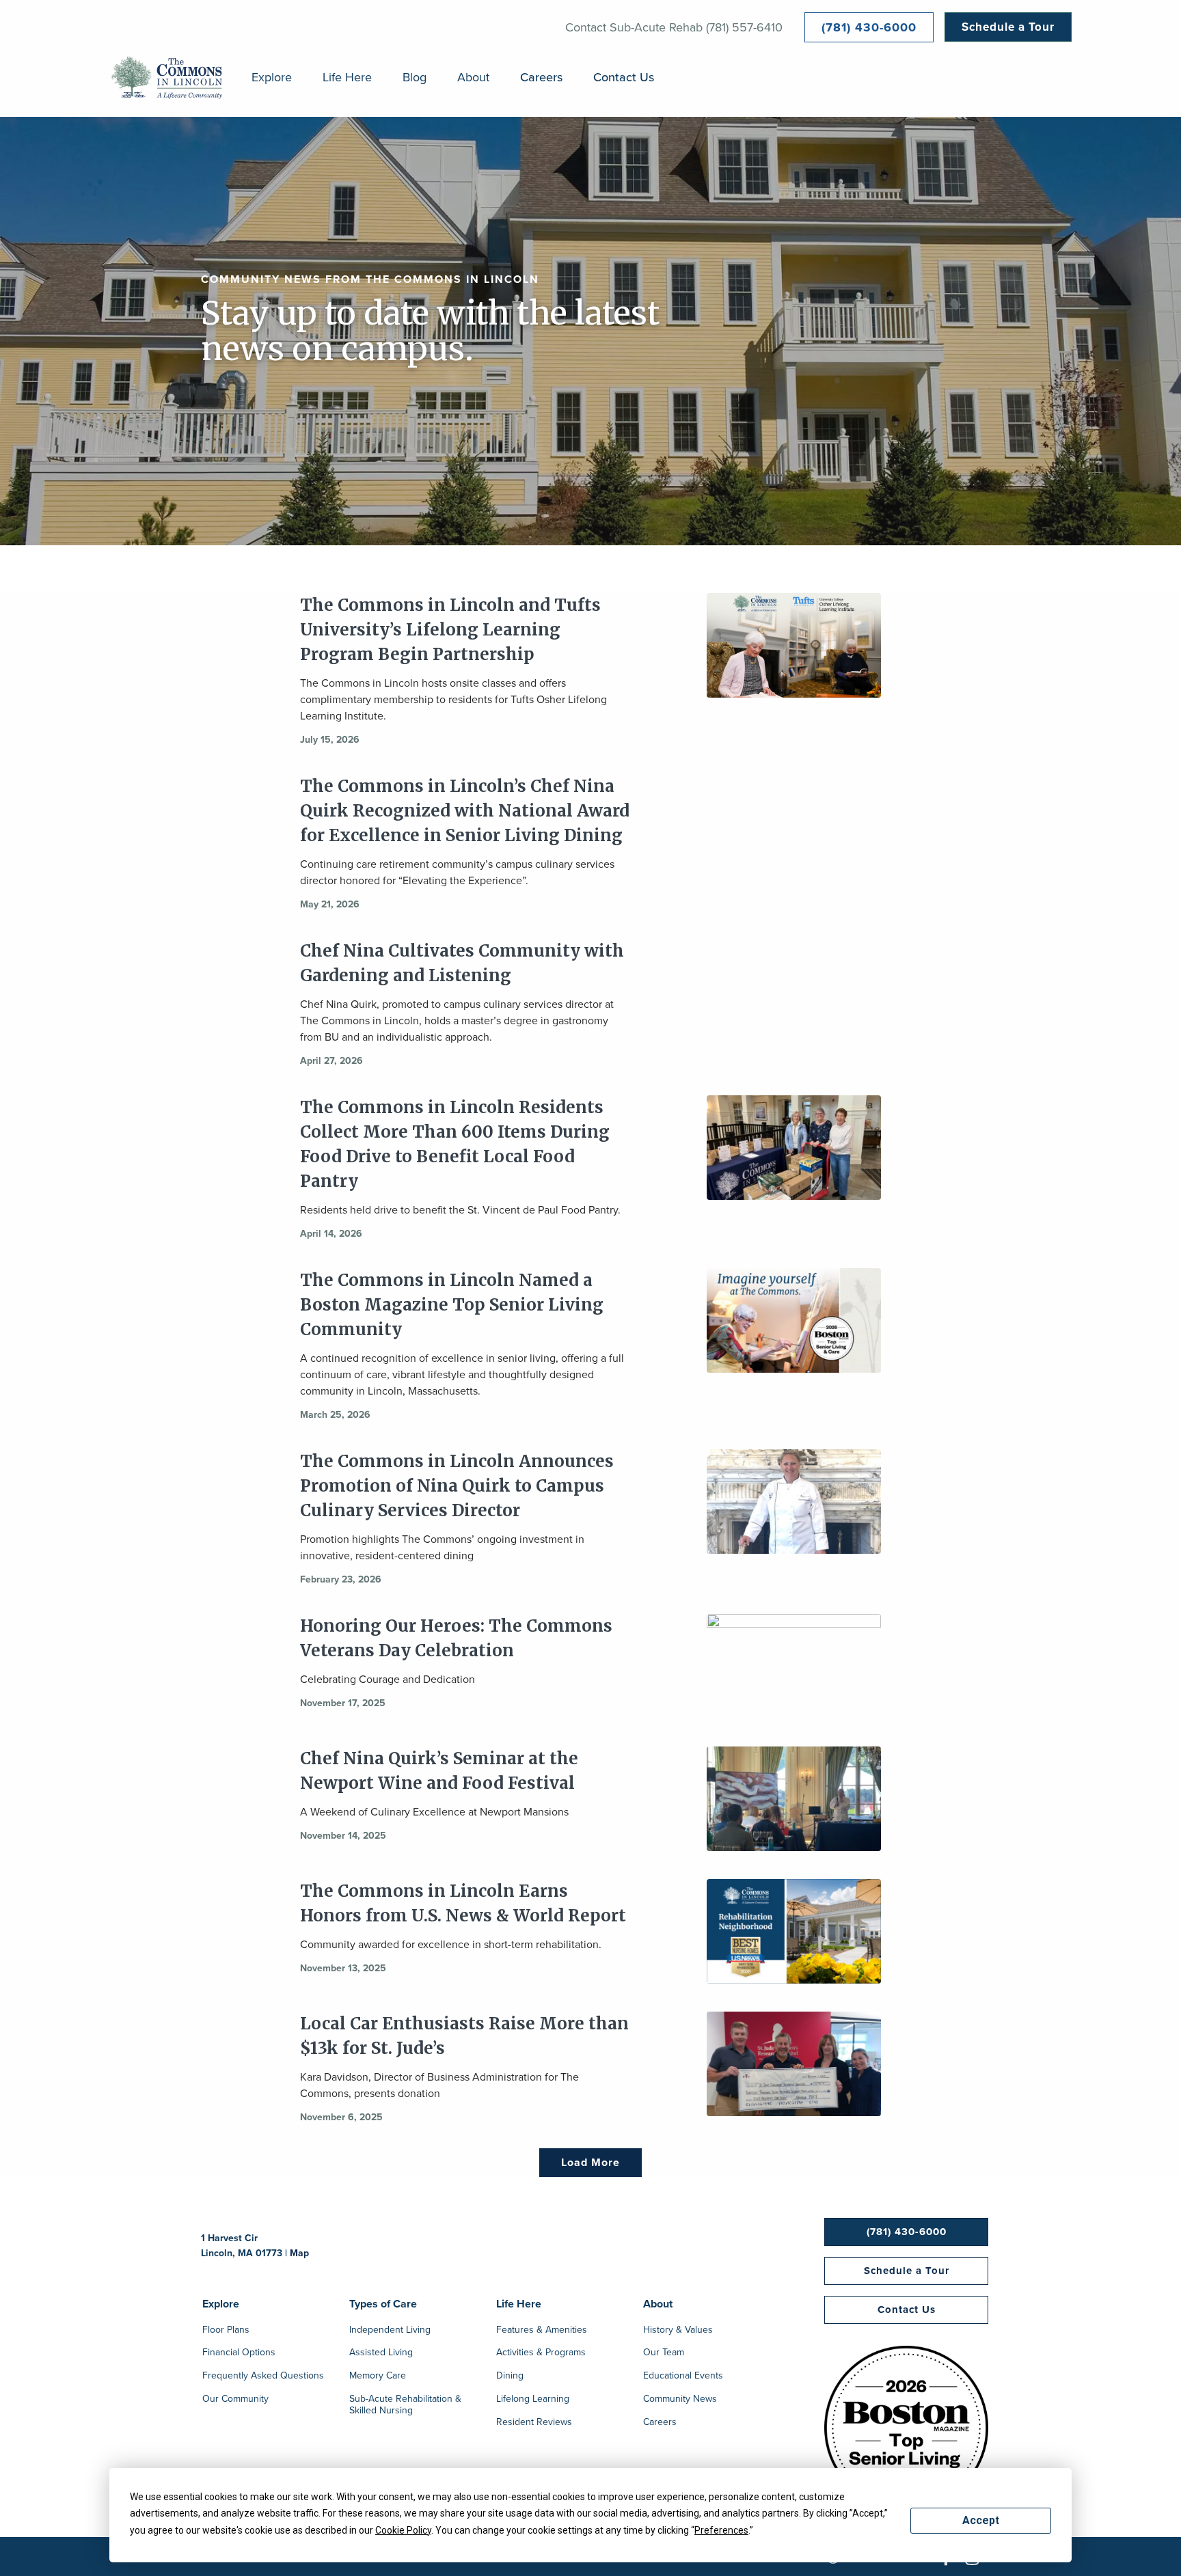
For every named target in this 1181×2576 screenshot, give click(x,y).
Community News (680, 2400)
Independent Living (390, 2331)
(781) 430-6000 (869, 27)
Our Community (235, 2400)
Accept (981, 2520)
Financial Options (239, 2353)
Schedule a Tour (1008, 27)
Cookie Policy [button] (403, 2530)
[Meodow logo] (167, 78)
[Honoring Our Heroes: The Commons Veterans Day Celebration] (794, 1667)
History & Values (678, 2331)
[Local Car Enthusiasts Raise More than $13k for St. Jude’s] (794, 2064)
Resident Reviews (534, 2423)
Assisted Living (381, 2353)
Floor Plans (226, 2331)
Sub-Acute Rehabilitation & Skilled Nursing (405, 2406)
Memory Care (378, 2376)
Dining (510, 2376)
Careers (541, 78)
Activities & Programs (541, 2353)
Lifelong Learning (533, 2400)
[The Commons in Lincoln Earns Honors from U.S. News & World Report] (794, 1932)
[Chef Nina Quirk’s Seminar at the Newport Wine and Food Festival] (794, 1799)
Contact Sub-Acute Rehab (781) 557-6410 (674, 27)
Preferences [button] (721, 2530)
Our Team (664, 2353)
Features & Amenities (542, 2331)
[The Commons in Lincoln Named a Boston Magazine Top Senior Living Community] (794, 1321)
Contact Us (624, 78)
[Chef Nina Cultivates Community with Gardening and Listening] (794, 991)
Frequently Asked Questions (263, 2376)
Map (299, 2253)
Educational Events (683, 2376)
